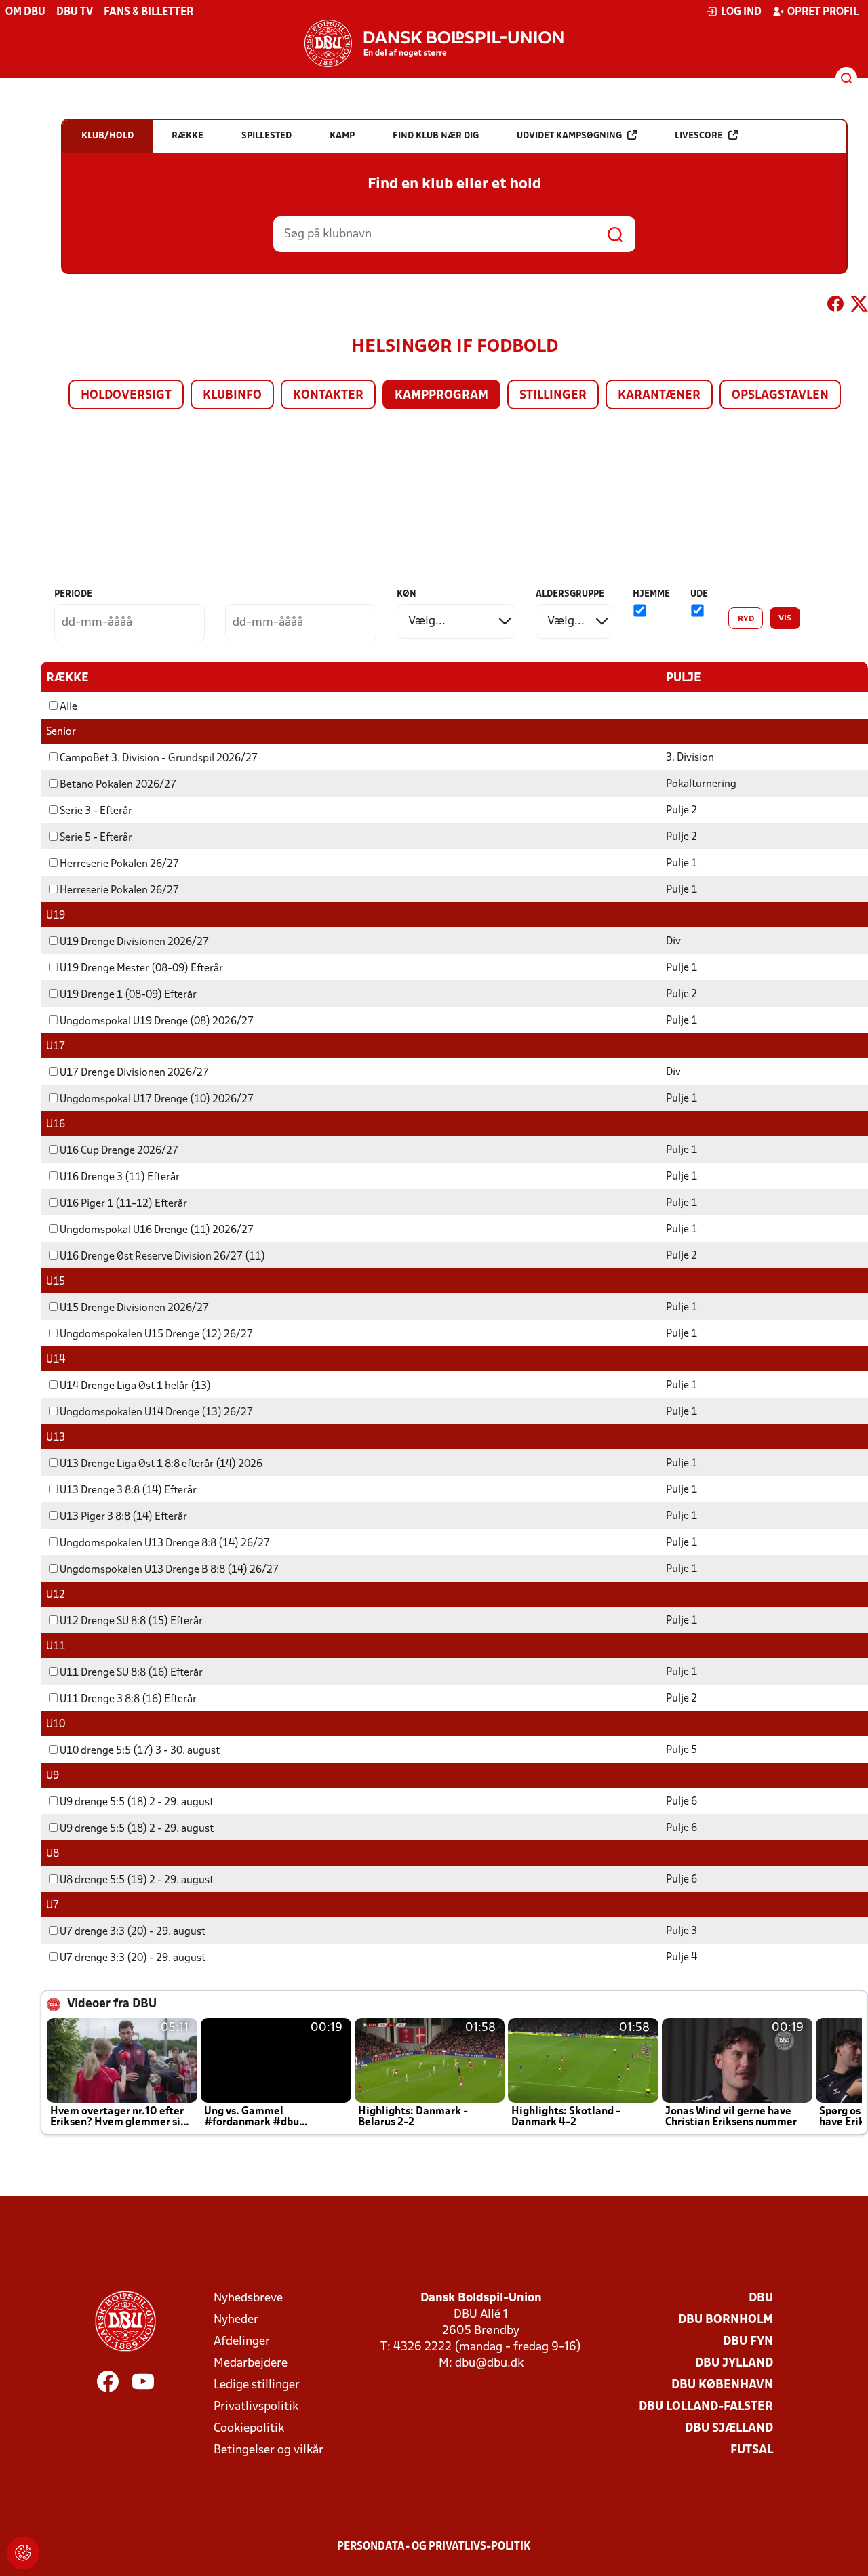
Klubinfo (232, 396)
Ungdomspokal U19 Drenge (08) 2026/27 (157, 1022)
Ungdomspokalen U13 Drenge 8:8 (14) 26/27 (165, 1544)
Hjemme (651, 594)
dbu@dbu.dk (489, 2363)
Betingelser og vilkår (269, 2450)
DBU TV (75, 12)
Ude (699, 594)
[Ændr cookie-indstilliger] (23, 2553)
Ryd (746, 619)
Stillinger (553, 396)
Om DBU (25, 12)
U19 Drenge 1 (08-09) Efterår (128, 995)
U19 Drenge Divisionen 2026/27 (134, 942)
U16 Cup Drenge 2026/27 (119, 1151)
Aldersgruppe (570, 594)
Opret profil (823, 12)
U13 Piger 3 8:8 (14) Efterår (123, 1517)
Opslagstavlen (780, 396)
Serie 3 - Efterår (96, 811)
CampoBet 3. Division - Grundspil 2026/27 (159, 759)
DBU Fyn (748, 2342)
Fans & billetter (149, 12)
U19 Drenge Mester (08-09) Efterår (141, 969)
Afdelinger (242, 2342)
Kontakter (328, 396)
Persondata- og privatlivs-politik (434, 2547)
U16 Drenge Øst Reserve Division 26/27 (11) (162, 1257)
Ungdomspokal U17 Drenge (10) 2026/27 (157, 1100)
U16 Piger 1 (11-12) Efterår (123, 1204)
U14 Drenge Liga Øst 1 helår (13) (135, 1386)
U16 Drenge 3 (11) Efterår (120, 1178)
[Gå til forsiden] (434, 43)
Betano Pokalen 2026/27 (118, 785)
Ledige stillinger (257, 2385)
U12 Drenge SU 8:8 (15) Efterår (131, 1622)
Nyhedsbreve (248, 2298)
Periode (73, 594)
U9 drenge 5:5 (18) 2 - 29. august (137, 1803)
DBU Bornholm (726, 2320)
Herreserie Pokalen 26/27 (119, 864)
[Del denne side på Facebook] (835, 306)
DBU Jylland (734, 2363)
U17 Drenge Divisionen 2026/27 (134, 1073)
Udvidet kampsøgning (569, 136)
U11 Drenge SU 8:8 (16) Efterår (131, 1673)
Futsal (752, 2450)
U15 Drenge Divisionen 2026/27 (134, 1308)
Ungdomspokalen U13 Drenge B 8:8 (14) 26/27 (169, 1570)
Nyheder (236, 2320)
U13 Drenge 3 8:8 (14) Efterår (128, 1491)
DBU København (722, 2385)
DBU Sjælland (729, 2429)
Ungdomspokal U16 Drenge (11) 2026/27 (157, 1230)
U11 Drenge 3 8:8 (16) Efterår (128, 1699)
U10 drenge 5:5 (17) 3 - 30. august (140, 1751)
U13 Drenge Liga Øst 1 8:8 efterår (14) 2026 (161, 1464)
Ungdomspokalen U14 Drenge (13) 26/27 (156, 1413)
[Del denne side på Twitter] (859, 306)
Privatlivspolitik (256, 2407)
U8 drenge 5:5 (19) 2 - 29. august (137, 1880)
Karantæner (659, 396)
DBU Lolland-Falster (706, 2407)
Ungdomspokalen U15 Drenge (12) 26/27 (156, 1335)
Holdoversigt (126, 396)
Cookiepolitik (249, 2429)
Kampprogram (441, 396)
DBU (761, 2298)
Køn (407, 594)
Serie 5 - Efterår (96, 838)
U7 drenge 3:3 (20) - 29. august (133, 1932)
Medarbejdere (251, 2363)
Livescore (699, 136)
